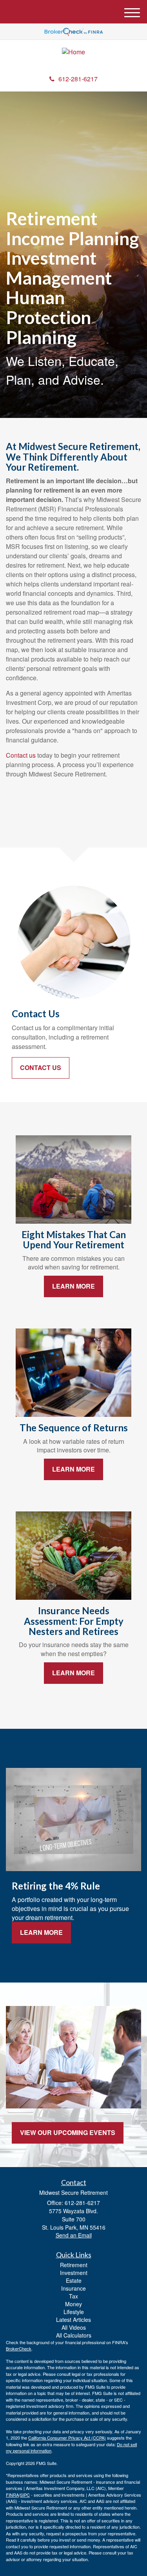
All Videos (74, 2327)
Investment (74, 2273)
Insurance (73, 2288)
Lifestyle (74, 2312)
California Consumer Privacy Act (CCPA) (67, 2438)
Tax (73, 2296)
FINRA (12, 2495)
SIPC (25, 2495)
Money (73, 2304)
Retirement (74, 2265)
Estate (74, 2280)
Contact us (21, 755)
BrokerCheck (19, 2348)
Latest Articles (73, 2320)
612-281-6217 (78, 79)
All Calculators (74, 2335)
